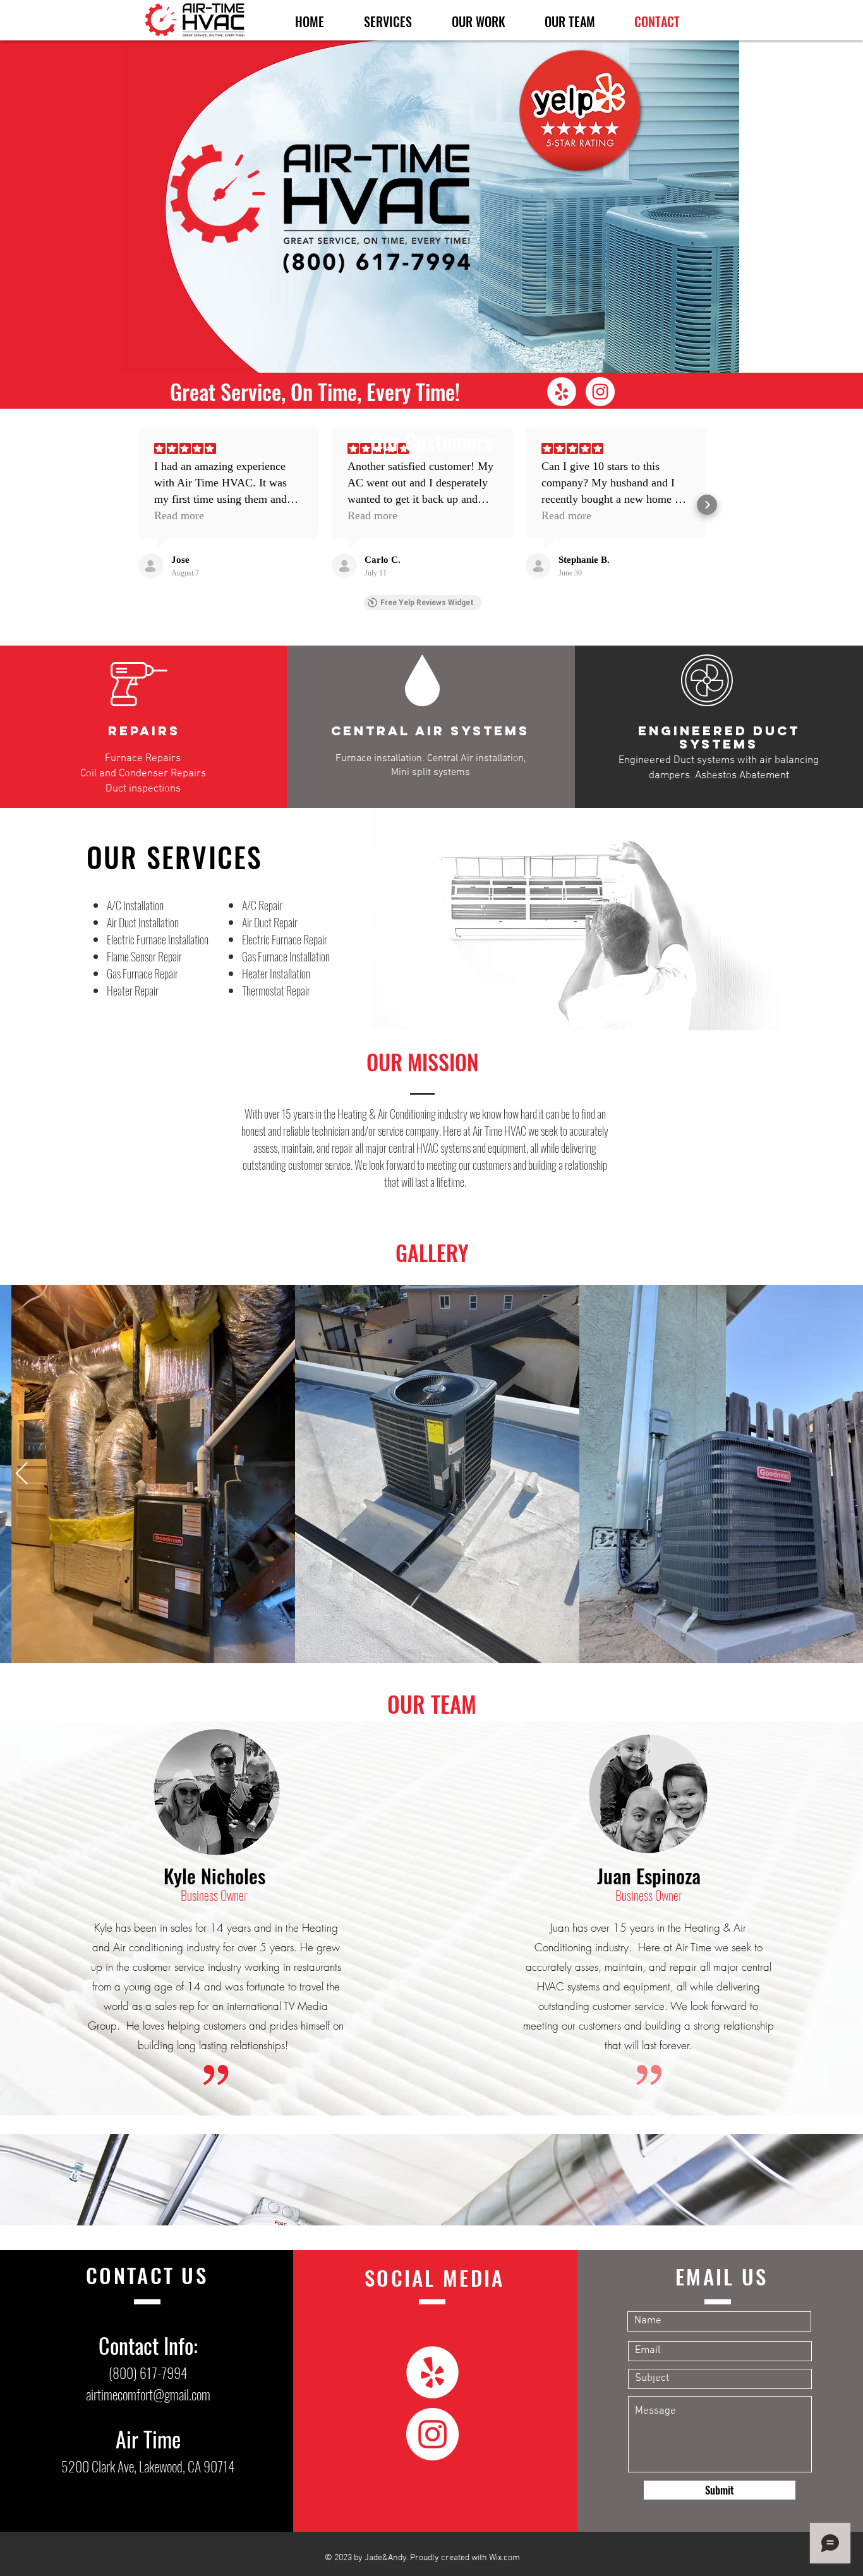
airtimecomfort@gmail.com (148, 2394)
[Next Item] (22, 1474)
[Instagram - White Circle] (600, 392)
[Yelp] (562, 392)
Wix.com (504, 2558)
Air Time (148, 2439)
